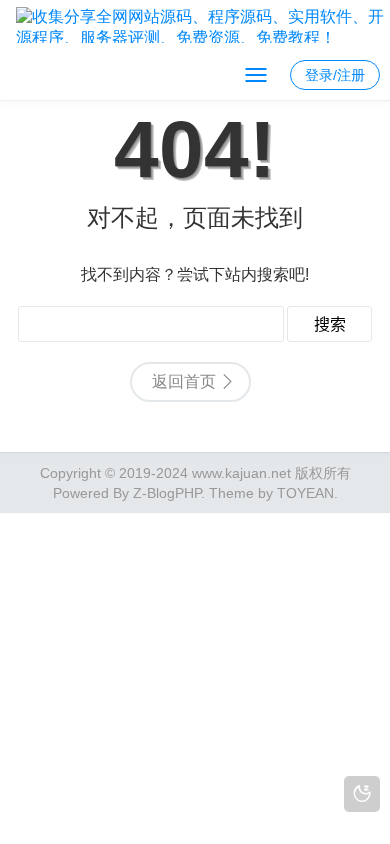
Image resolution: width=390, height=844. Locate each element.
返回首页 (184, 381)
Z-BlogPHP (167, 493)
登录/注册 (335, 75)
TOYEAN (305, 493)
